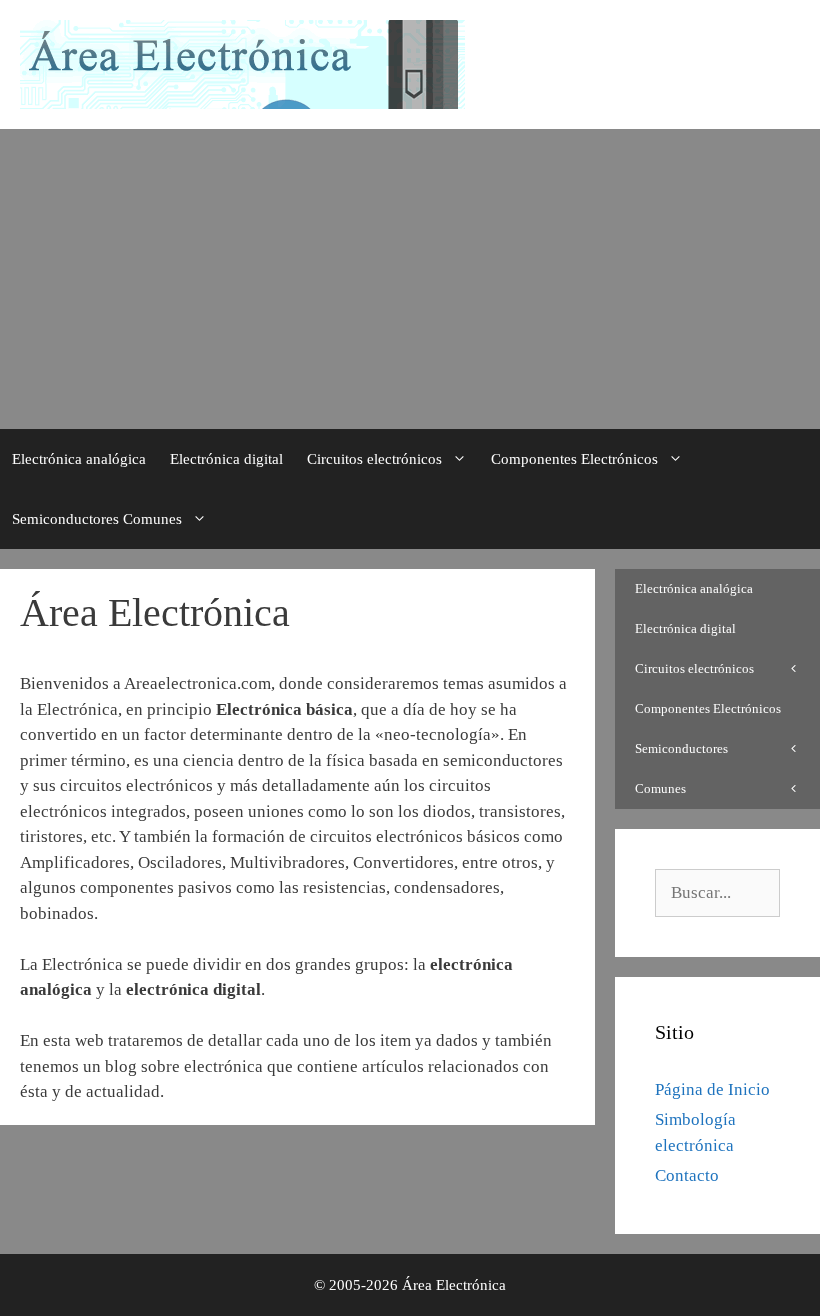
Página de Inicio (712, 1089)
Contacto (687, 1175)
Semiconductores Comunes (97, 519)
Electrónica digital (226, 459)
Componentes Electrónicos (574, 459)
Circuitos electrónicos (374, 459)
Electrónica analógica (79, 459)
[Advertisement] (410, 279)
